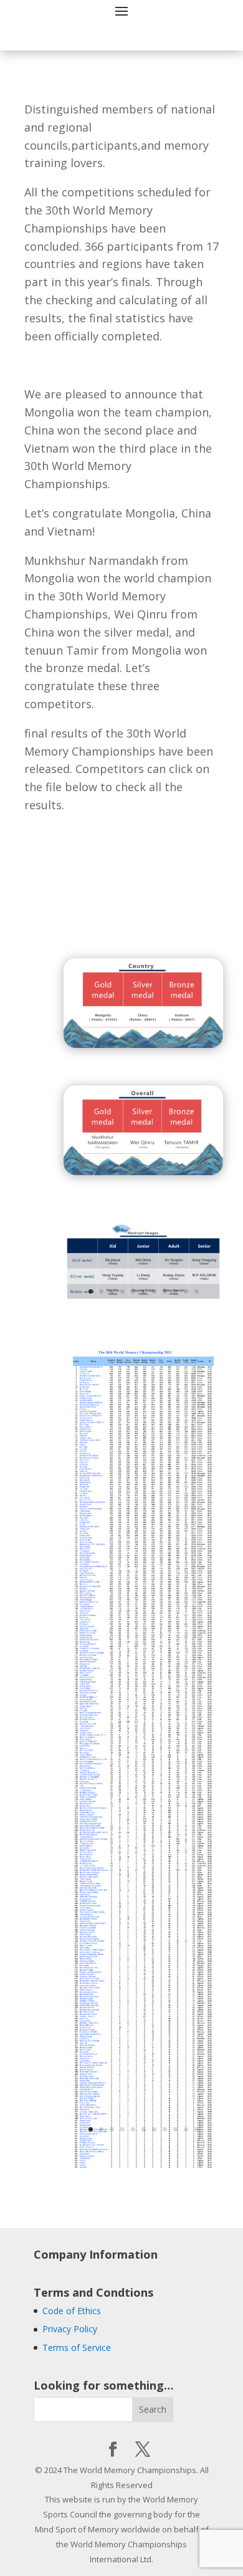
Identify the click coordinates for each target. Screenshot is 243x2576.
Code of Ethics (72, 2311)
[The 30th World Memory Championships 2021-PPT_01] (143, 1299)
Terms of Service (77, 2348)
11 (197, 1291)
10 (186, 1291)
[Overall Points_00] (143, 2175)
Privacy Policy (70, 2329)
